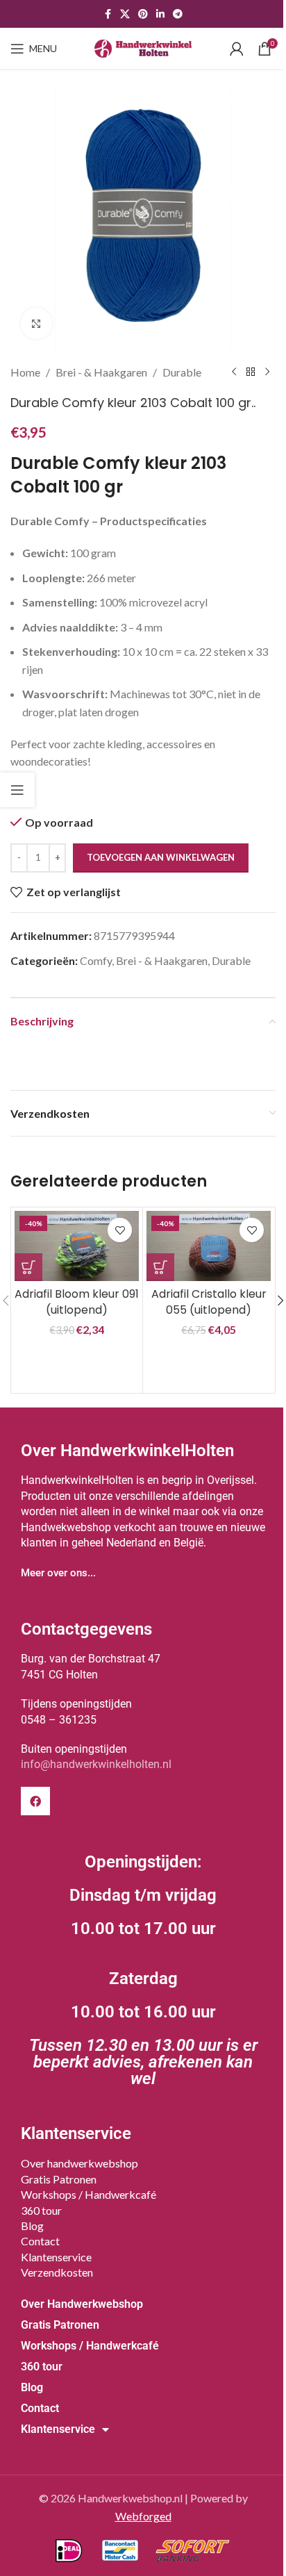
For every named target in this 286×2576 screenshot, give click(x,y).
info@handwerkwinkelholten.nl (96, 1764)
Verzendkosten (57, 2272)
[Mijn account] (237, 49)
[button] (28, 1267)
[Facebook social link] (108, 14)
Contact (40, 2241)
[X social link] (125, 14)
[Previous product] (234, 372)
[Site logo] (143, 47)
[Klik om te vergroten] (36, 323)
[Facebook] (35, 1801)
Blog (32, 2226)
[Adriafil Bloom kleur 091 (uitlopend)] (77, 1246)
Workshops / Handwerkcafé (89, 2194)
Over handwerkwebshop (79, 2163)
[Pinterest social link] (143, 14)
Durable (182, 372)
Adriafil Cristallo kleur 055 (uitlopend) (209, 1302)
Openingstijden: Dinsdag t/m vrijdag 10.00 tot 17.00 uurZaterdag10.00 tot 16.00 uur (143, 1970)
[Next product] (267, 372)
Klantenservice (56, 2257)
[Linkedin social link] (160, 14)
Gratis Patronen (59, 2179)
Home (25, 372)
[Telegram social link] (178, 14)
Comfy (96, 960)
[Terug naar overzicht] (251, 372)
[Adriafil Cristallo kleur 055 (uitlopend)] (209, 1246)
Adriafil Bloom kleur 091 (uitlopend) (77, 1302)
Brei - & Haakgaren (101, 372)
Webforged (143, 2516)
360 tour (41, 2210)
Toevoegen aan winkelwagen (161, 857)
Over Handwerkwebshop (82, 2304)
